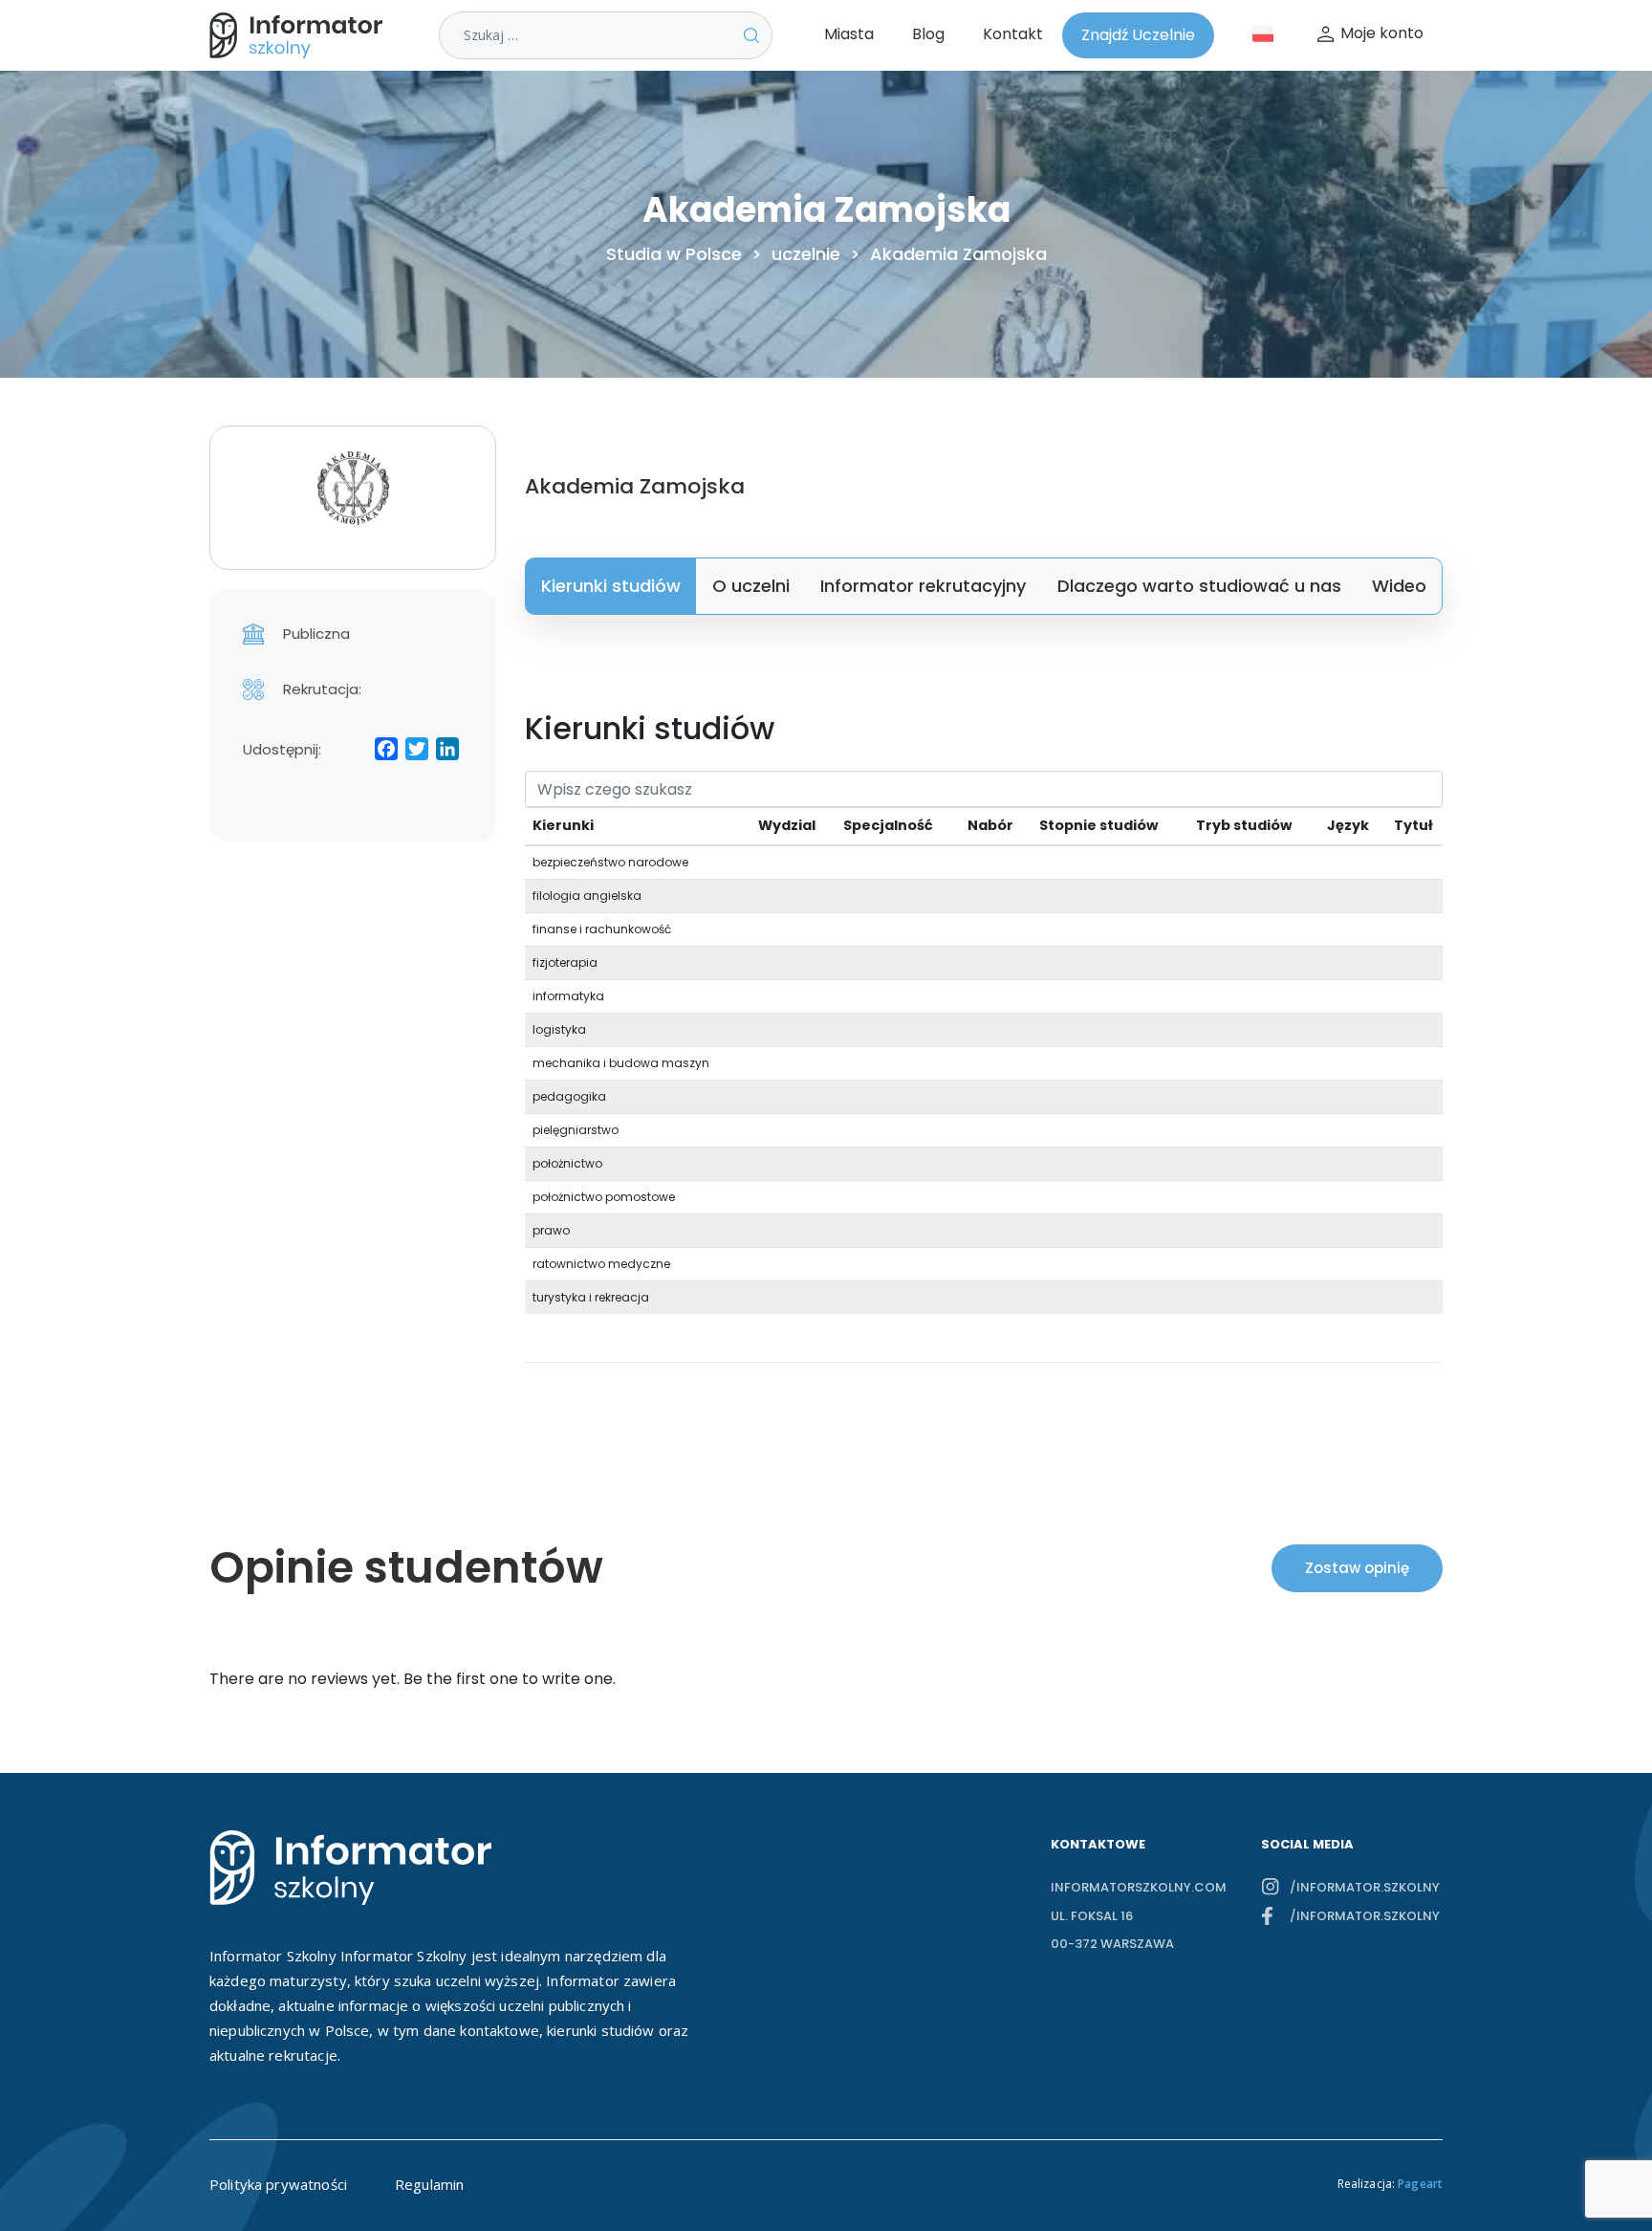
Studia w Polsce (674, 254)
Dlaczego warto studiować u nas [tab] (1199, 586)
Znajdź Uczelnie (1138, 35)
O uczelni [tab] (751, 586)
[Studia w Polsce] (300, 35)
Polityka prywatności (278, 2184)
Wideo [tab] (1399, 586)
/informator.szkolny (1365, 1887)
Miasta (849, 34)
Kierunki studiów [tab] (611, 586)
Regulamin (429, 2184)
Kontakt (1013, 34)
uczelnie (806, 254)
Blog (928, 34)
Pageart (1420, 2184)
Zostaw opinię (1357, 1568)
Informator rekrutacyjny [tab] (923, 586)
